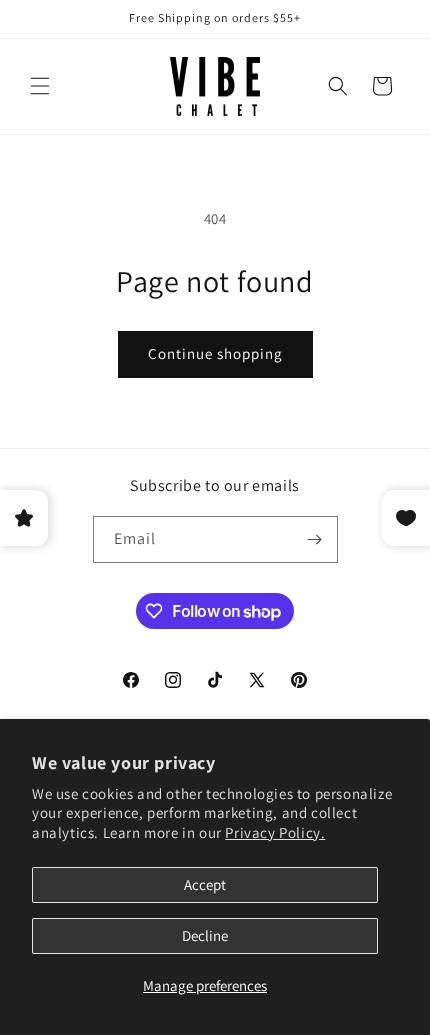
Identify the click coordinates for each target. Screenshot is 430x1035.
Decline (205, 935)
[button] (40, 86)
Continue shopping (215, 353)
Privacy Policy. (275, 832)
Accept (205, 884)
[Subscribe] (315, 539)
